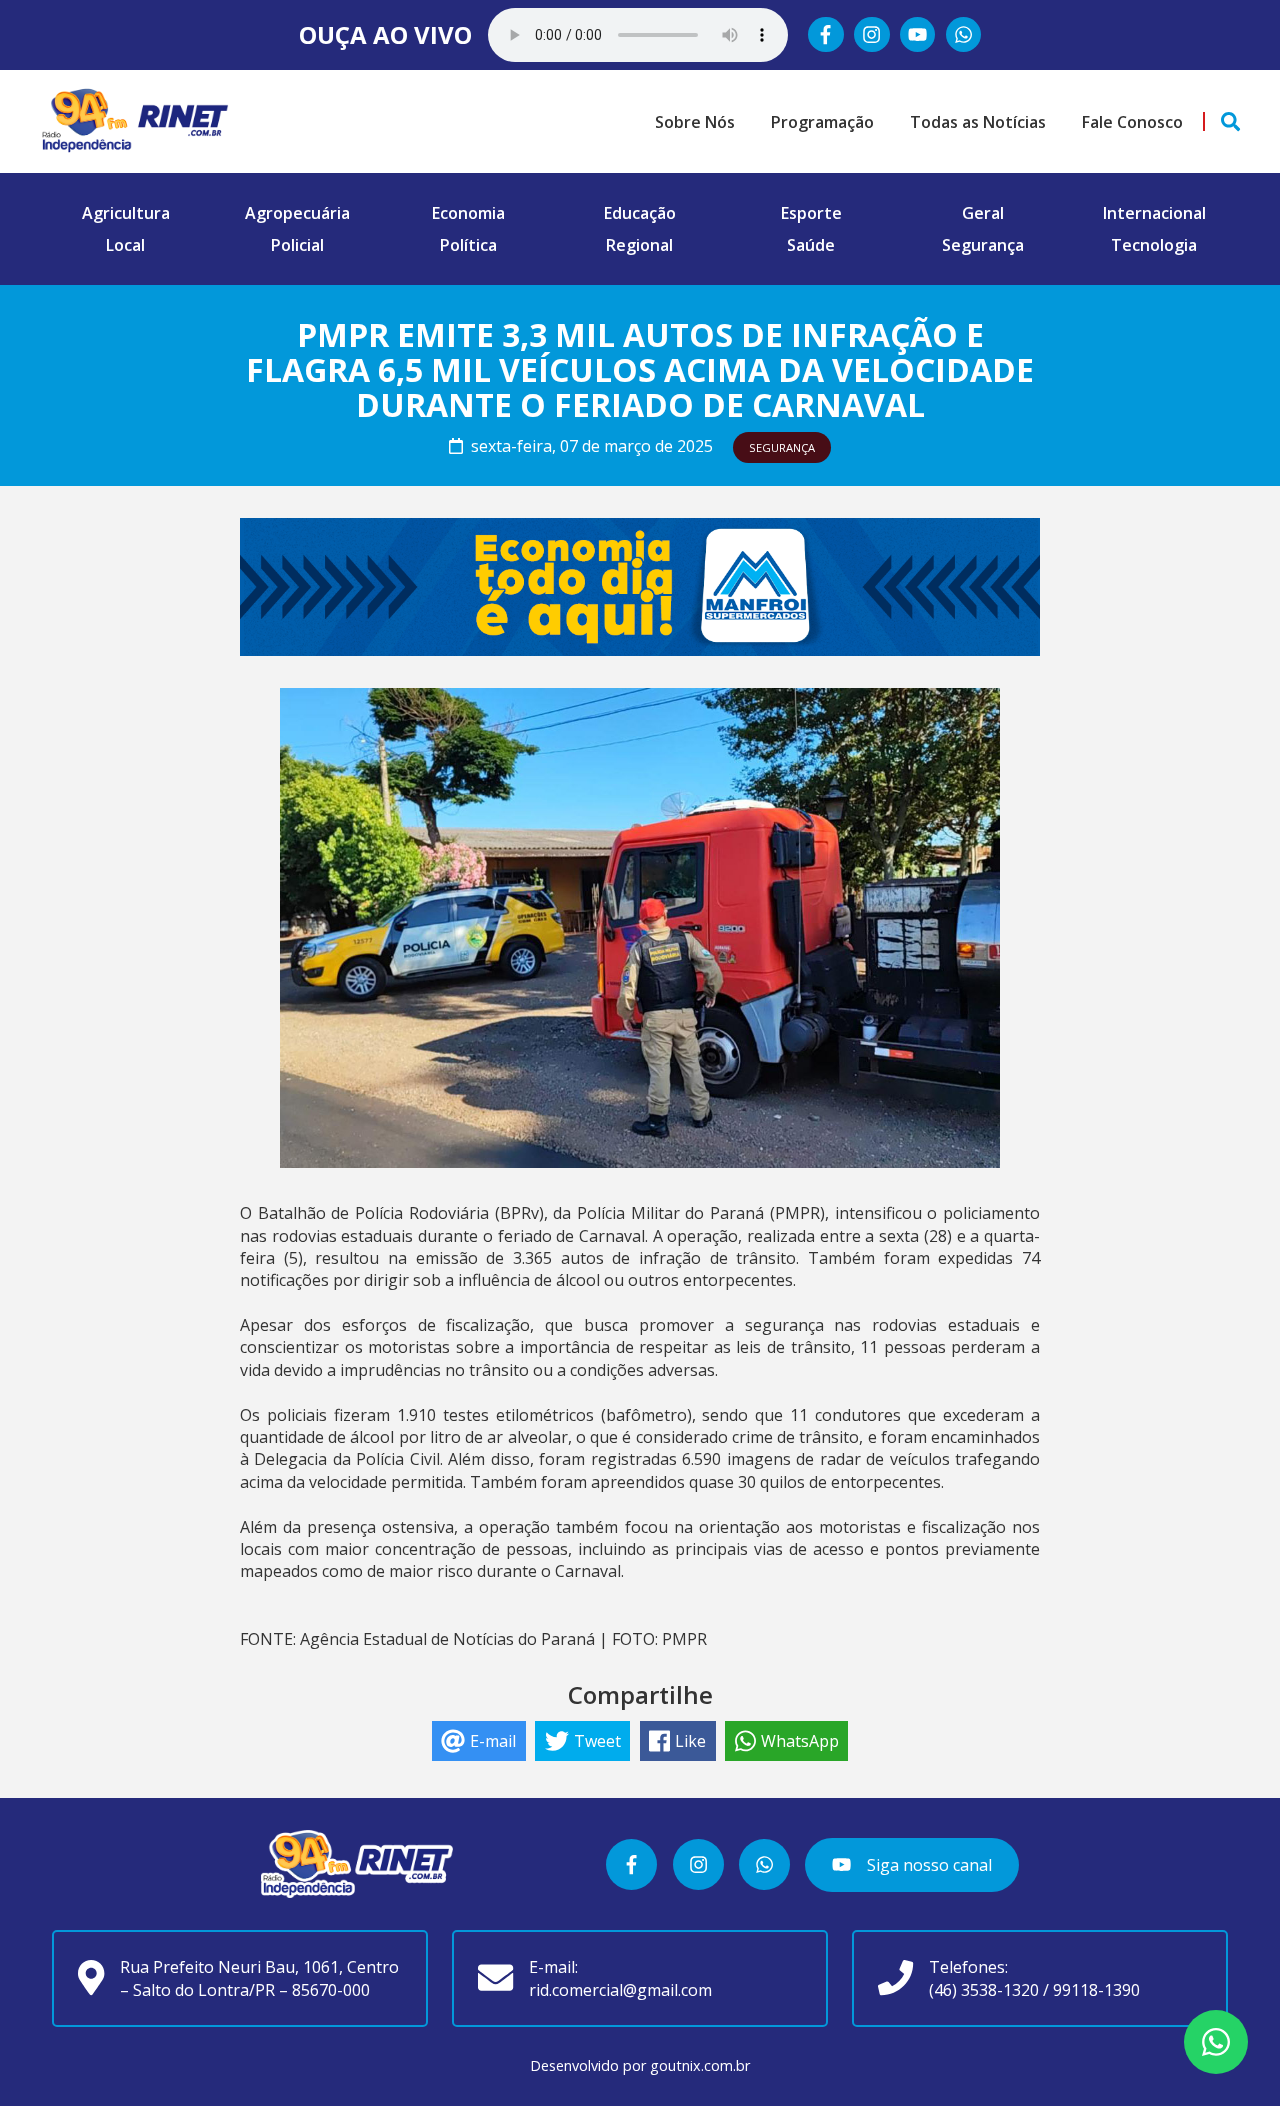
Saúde (811, 245)
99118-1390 (1096, 1990)
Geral (983, 213)
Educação (640, 213)
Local (125, 245)
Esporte (811, 213)
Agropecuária (297, 213)
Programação (822, 122)
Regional (639, 245)
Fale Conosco (1132, 122)
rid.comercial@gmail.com (620, 1990)
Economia (468, 213)
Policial (297, 245)
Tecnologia (1154, 245)
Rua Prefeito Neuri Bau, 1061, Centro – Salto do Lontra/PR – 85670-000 (259, 1978)
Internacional (1154, 213)
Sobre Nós (695, 122)
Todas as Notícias (978, 122)
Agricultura (126, 213)
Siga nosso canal (927, 1865)
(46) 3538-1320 (984, 1990)
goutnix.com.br (700, 2065)
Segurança (983, 245)
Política (468, 245)
